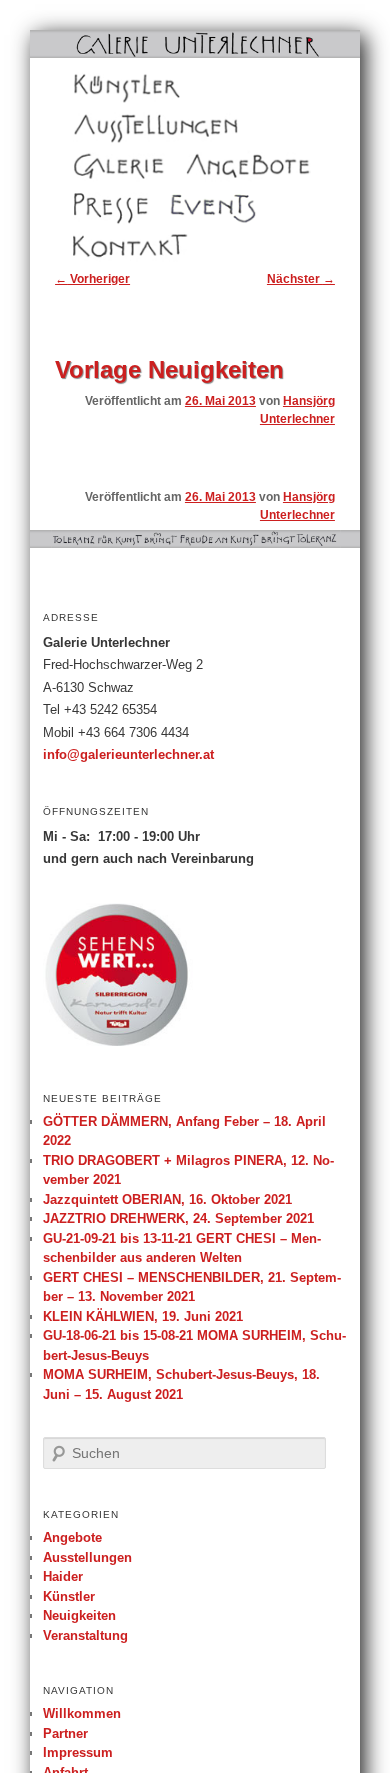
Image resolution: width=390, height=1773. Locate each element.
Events (187, 206)
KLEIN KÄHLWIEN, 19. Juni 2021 (143, 1316)
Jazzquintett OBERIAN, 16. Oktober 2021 (167, 1199)
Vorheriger (92, 279)
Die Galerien (107, 166)
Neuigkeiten (79, 1615)
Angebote (212, 166)
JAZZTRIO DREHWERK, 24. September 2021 (178, 1218)
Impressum (78, 1752)
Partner (65, 1733)
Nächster (301, 279)
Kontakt (93, 246)
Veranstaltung (85, 1635)
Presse (92, 206)
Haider (63, 1576)
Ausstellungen (112, 126)
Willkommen (82, 1713)
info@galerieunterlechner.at (128, 755)
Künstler (95, 86)
